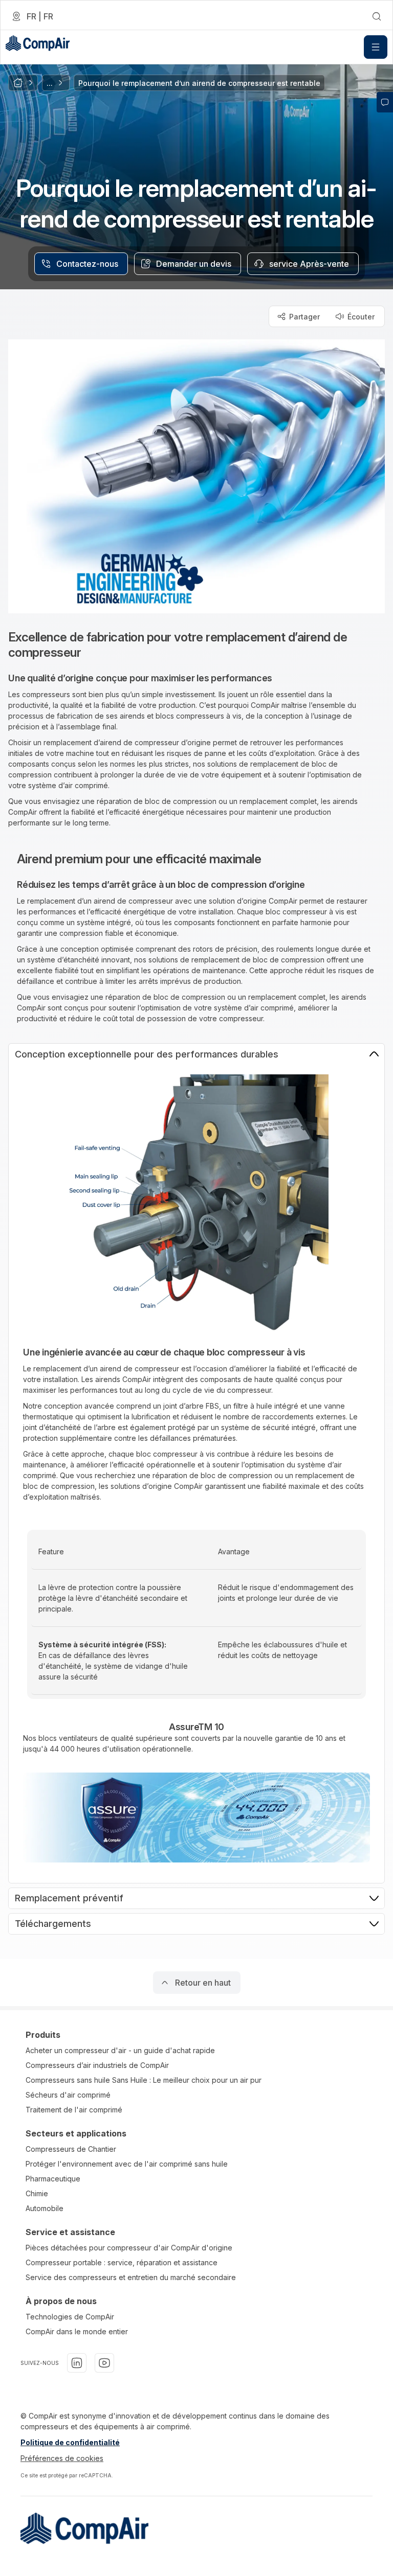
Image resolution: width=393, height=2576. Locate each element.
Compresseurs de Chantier (71, 2149)
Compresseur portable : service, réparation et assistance (122, 2262)
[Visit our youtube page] (104, 2363)
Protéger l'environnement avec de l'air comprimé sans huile (127, 2164)
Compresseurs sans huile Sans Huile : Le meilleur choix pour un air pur (144, 2080)
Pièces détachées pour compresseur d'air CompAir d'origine (129, 2248)
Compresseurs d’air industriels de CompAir (97, 2065)
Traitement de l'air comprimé (74, 2110)
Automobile (45, 2208)
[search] (377, 16)
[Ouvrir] (376, 47)
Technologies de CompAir (70, 2317)
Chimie (37, 2193)
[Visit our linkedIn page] (77, 2363)
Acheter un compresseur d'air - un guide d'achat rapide (120, 2050)
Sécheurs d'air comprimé (68, 2095)
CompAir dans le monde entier (77, 2331)
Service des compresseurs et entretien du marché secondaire (131, 2277)
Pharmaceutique (53, 2179)
